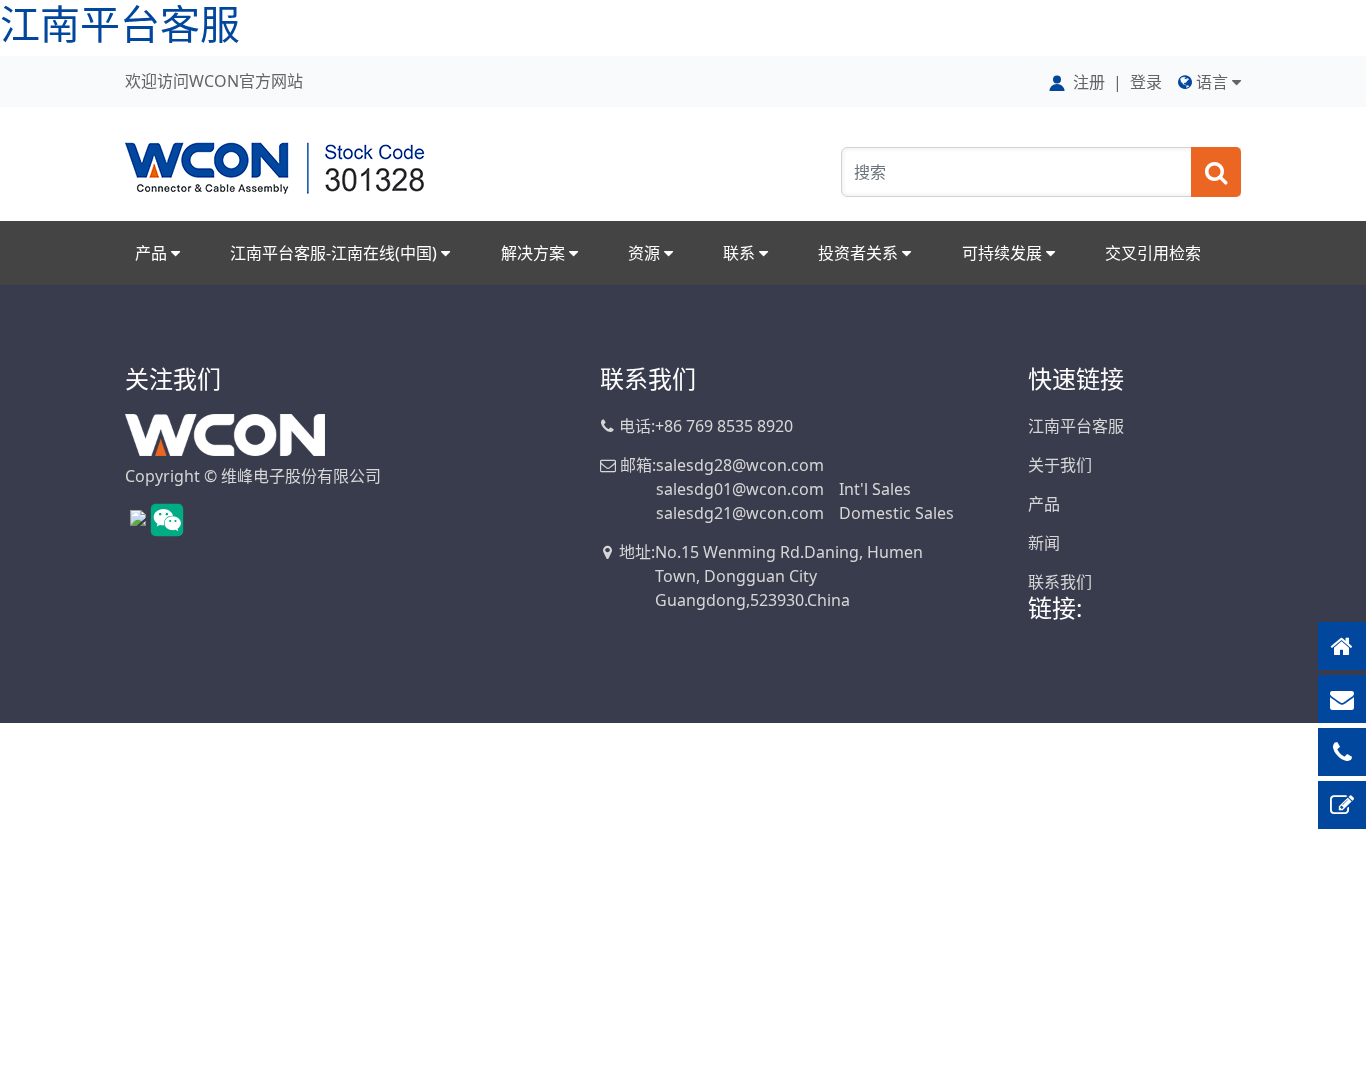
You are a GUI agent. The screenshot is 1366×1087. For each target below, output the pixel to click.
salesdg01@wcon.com (740, 489)
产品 (153, 253)
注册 (1089, 82)
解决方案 (535, 253)
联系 (741, 253)
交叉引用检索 (1153, 253)
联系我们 (1060, 582)
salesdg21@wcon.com (740, 513)
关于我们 (1060, 465)
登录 (1146, 82)
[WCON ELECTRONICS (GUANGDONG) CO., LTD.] (225, 433)
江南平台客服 (1076, 426)
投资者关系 (860, 253)
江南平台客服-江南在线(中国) (335, 253)
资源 (646, 253)
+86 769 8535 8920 (724, 426)
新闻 (1044, 543)
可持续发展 (1004, 253)
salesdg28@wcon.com (740, 465)
